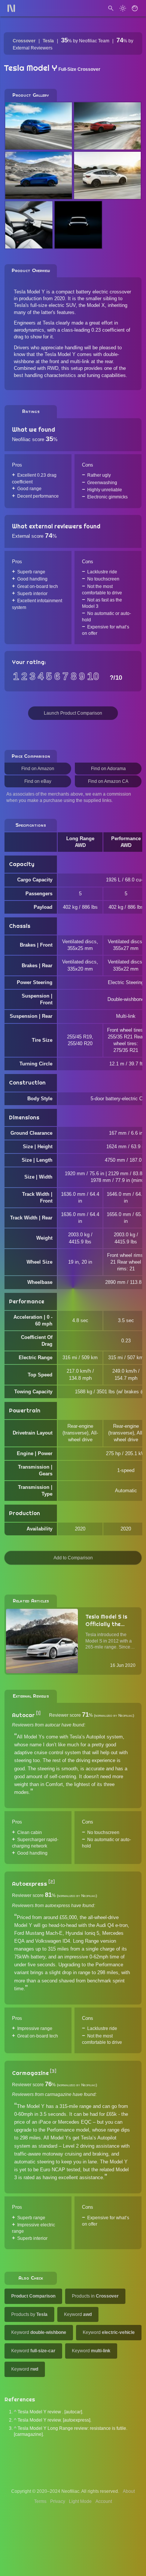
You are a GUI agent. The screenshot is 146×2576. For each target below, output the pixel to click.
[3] (53, 2071)
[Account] (135, 8)
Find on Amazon (38, 769)
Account (104, 2501)
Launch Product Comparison (73, 713)
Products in (95, 2296)
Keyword (78, 2314)
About (129, 2491)
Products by (29, 2314)
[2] (51, 1882)
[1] (38, 1713)
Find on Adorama (108, 769)
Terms (40, 2501)
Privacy (58, 2501)
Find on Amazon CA (108, 781)
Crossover (24, 41)
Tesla (48, 41)
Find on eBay (38, 781)
